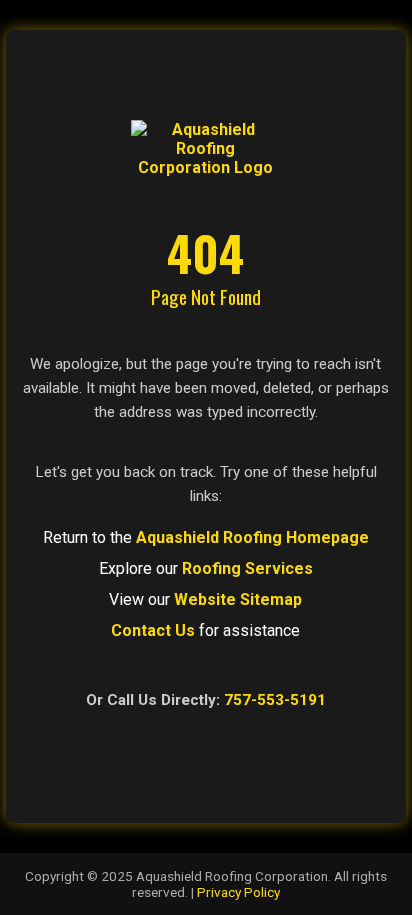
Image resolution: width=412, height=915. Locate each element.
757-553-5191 (275, 700)
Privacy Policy (238, 892)
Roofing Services (247, 568)
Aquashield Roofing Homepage (252, 537)
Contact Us (153, 630)
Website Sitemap (238, 599)
